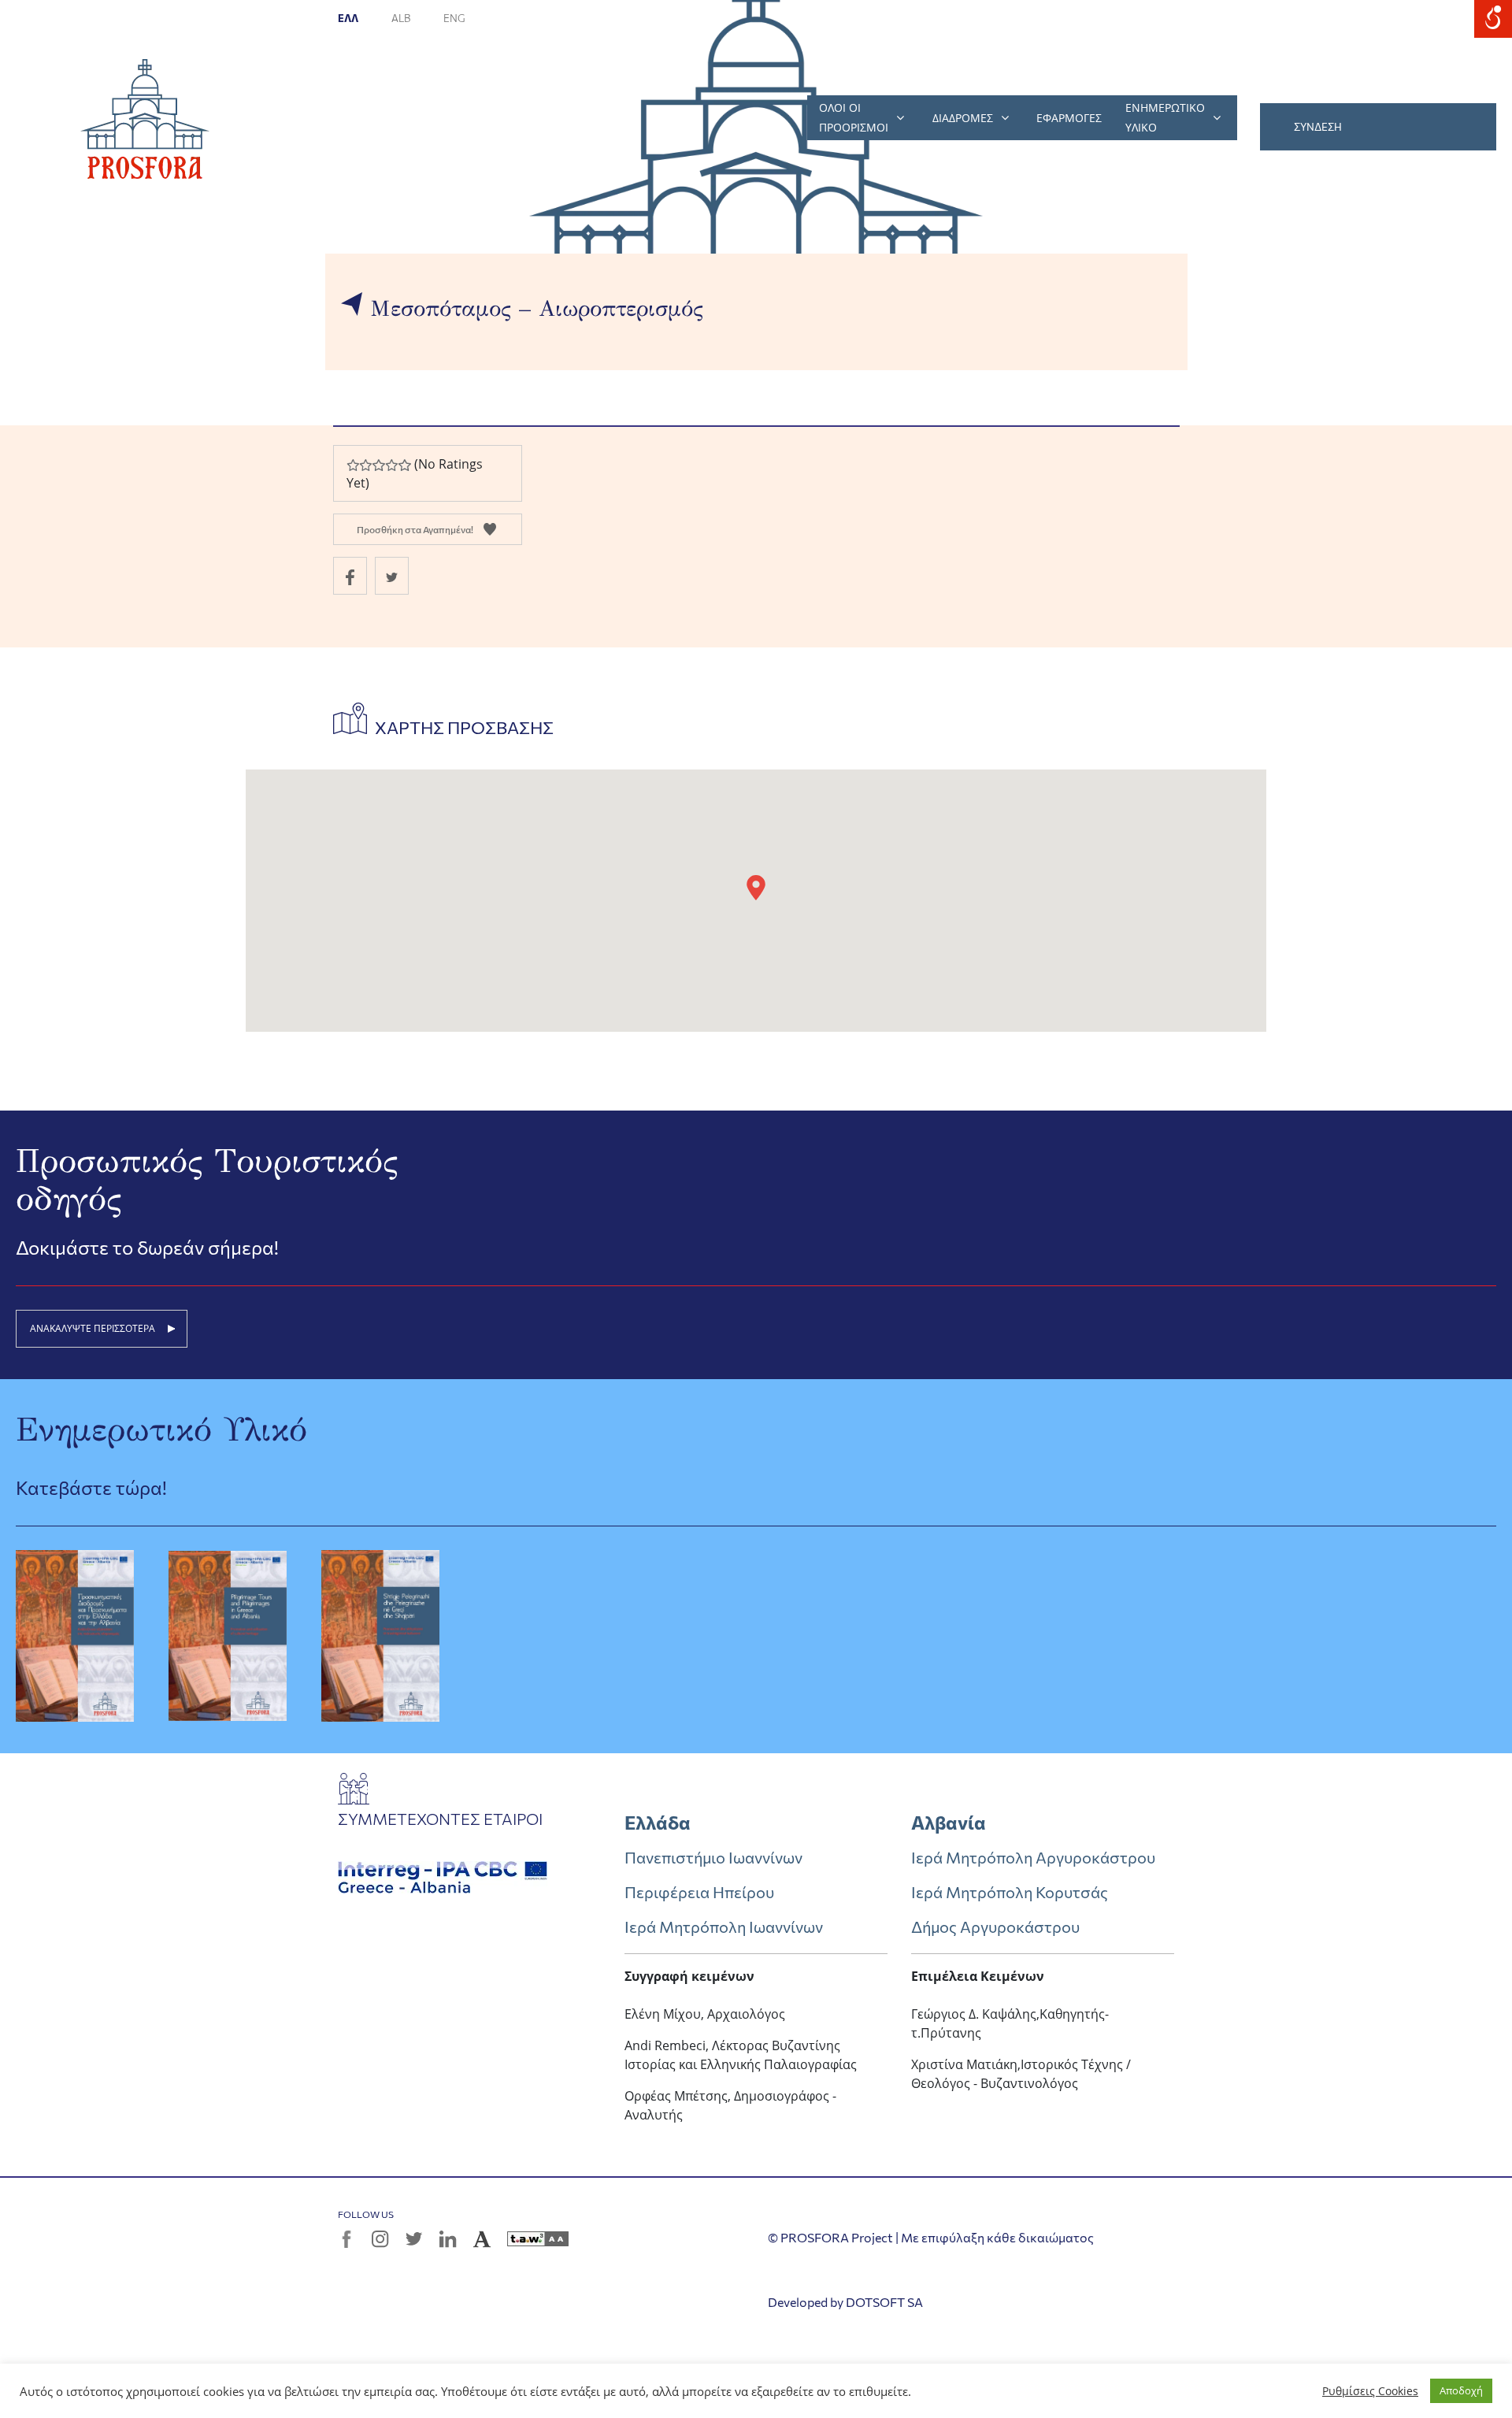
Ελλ (349, 18)
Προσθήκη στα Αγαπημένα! (415, 529)
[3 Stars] (378, 465)
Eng (454, 18)
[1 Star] (353, 465)
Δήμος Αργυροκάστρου (995, 1927)
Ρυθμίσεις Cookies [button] (1370, 2391)
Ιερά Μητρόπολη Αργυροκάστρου (1033, 1857)
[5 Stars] (404, 465)
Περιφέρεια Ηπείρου (699, 1892)
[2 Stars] (365, 465)
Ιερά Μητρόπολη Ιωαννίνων (724, 1927)
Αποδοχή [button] (1461, 2390)
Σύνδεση (1318, 127)
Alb (402, 18)
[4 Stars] (391, 465)
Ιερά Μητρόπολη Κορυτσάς (1010, 1892)
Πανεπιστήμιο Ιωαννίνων (713, 1857)
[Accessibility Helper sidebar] (1493, 19)
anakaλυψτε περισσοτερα (93, 1328)
